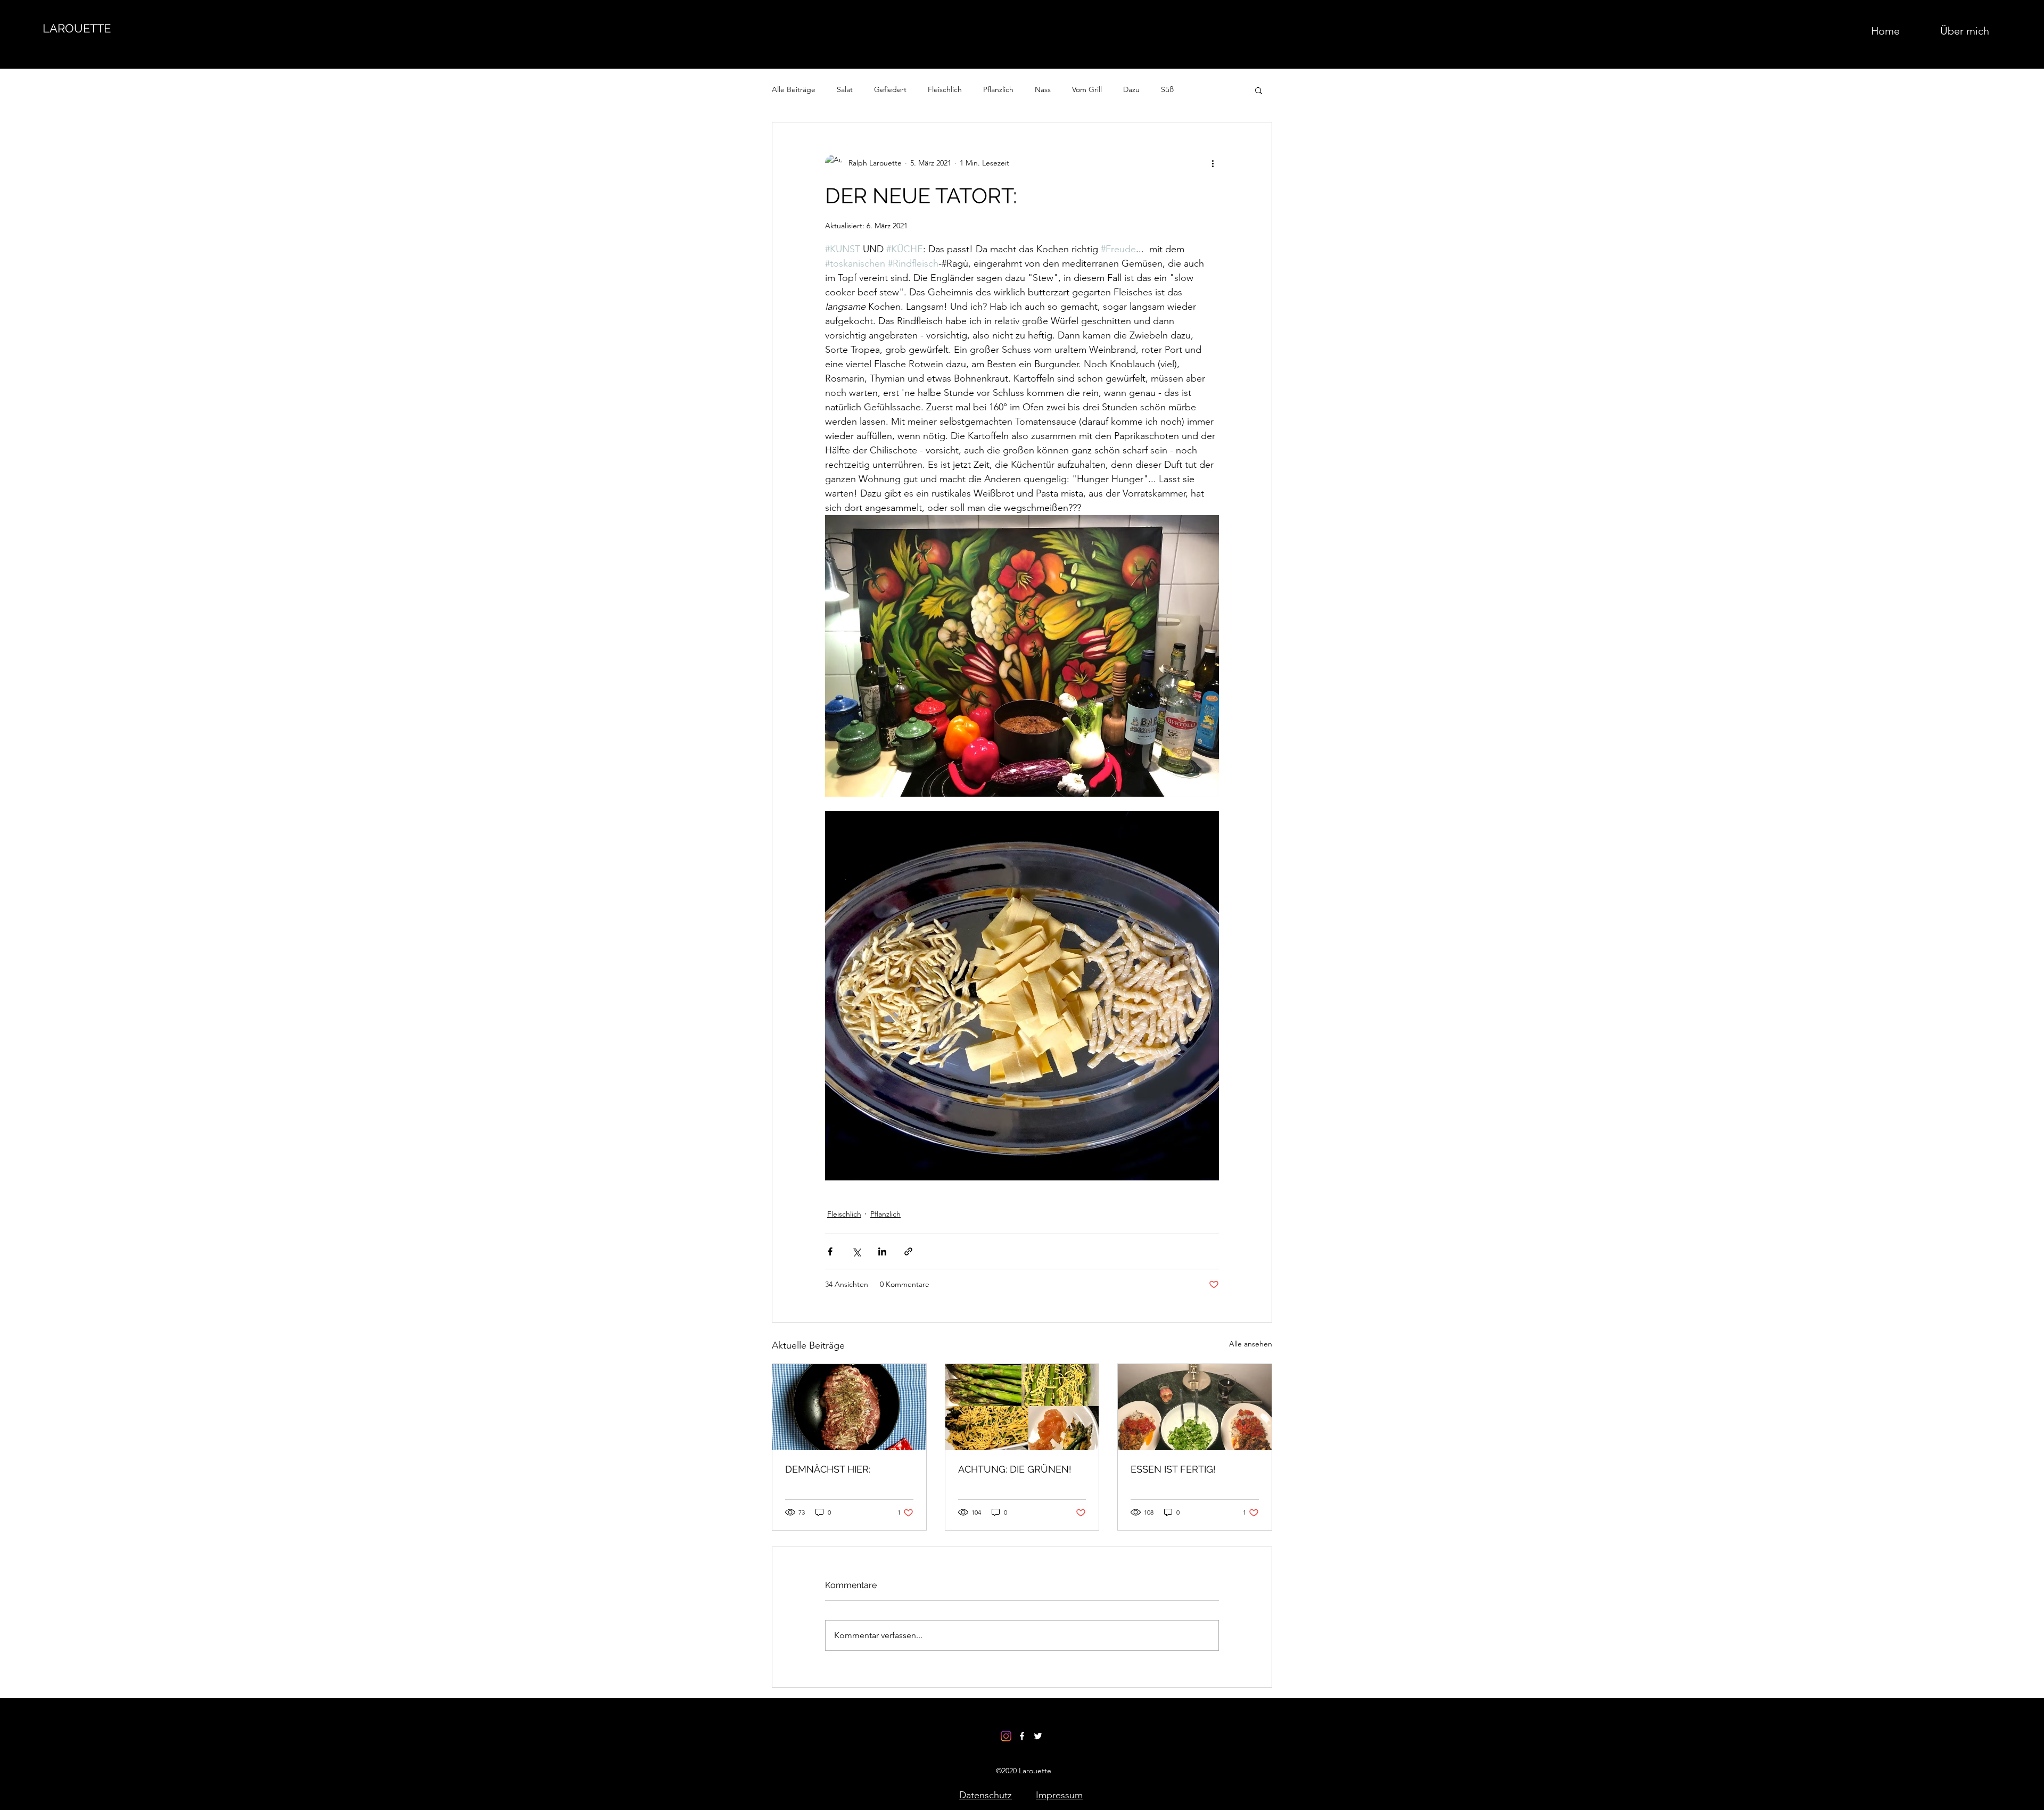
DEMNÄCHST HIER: (828, 1469)
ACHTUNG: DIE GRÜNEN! (1015, 1469)
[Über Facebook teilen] (830, 1251)
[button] (1259, 90)
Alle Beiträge (794, 89)
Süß (1167, 89)
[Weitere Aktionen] (1213, 163)
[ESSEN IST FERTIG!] (1195, 1407)
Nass (1043, 89)
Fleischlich (945, 89)
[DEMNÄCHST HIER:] (849, 1407)
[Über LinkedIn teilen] (882, 1251)
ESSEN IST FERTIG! (1173, 1469)
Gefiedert (890, 89)
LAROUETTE (77, 28)
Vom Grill (1087, 89)
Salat (845, 89)
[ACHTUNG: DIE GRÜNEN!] (1022, 1407)
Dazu (1131, 89)
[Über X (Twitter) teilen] (856, 1251)
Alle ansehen (1251, 1344)
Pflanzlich (998, 89)
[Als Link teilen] (908, 1251)
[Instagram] (1006, 1736)
